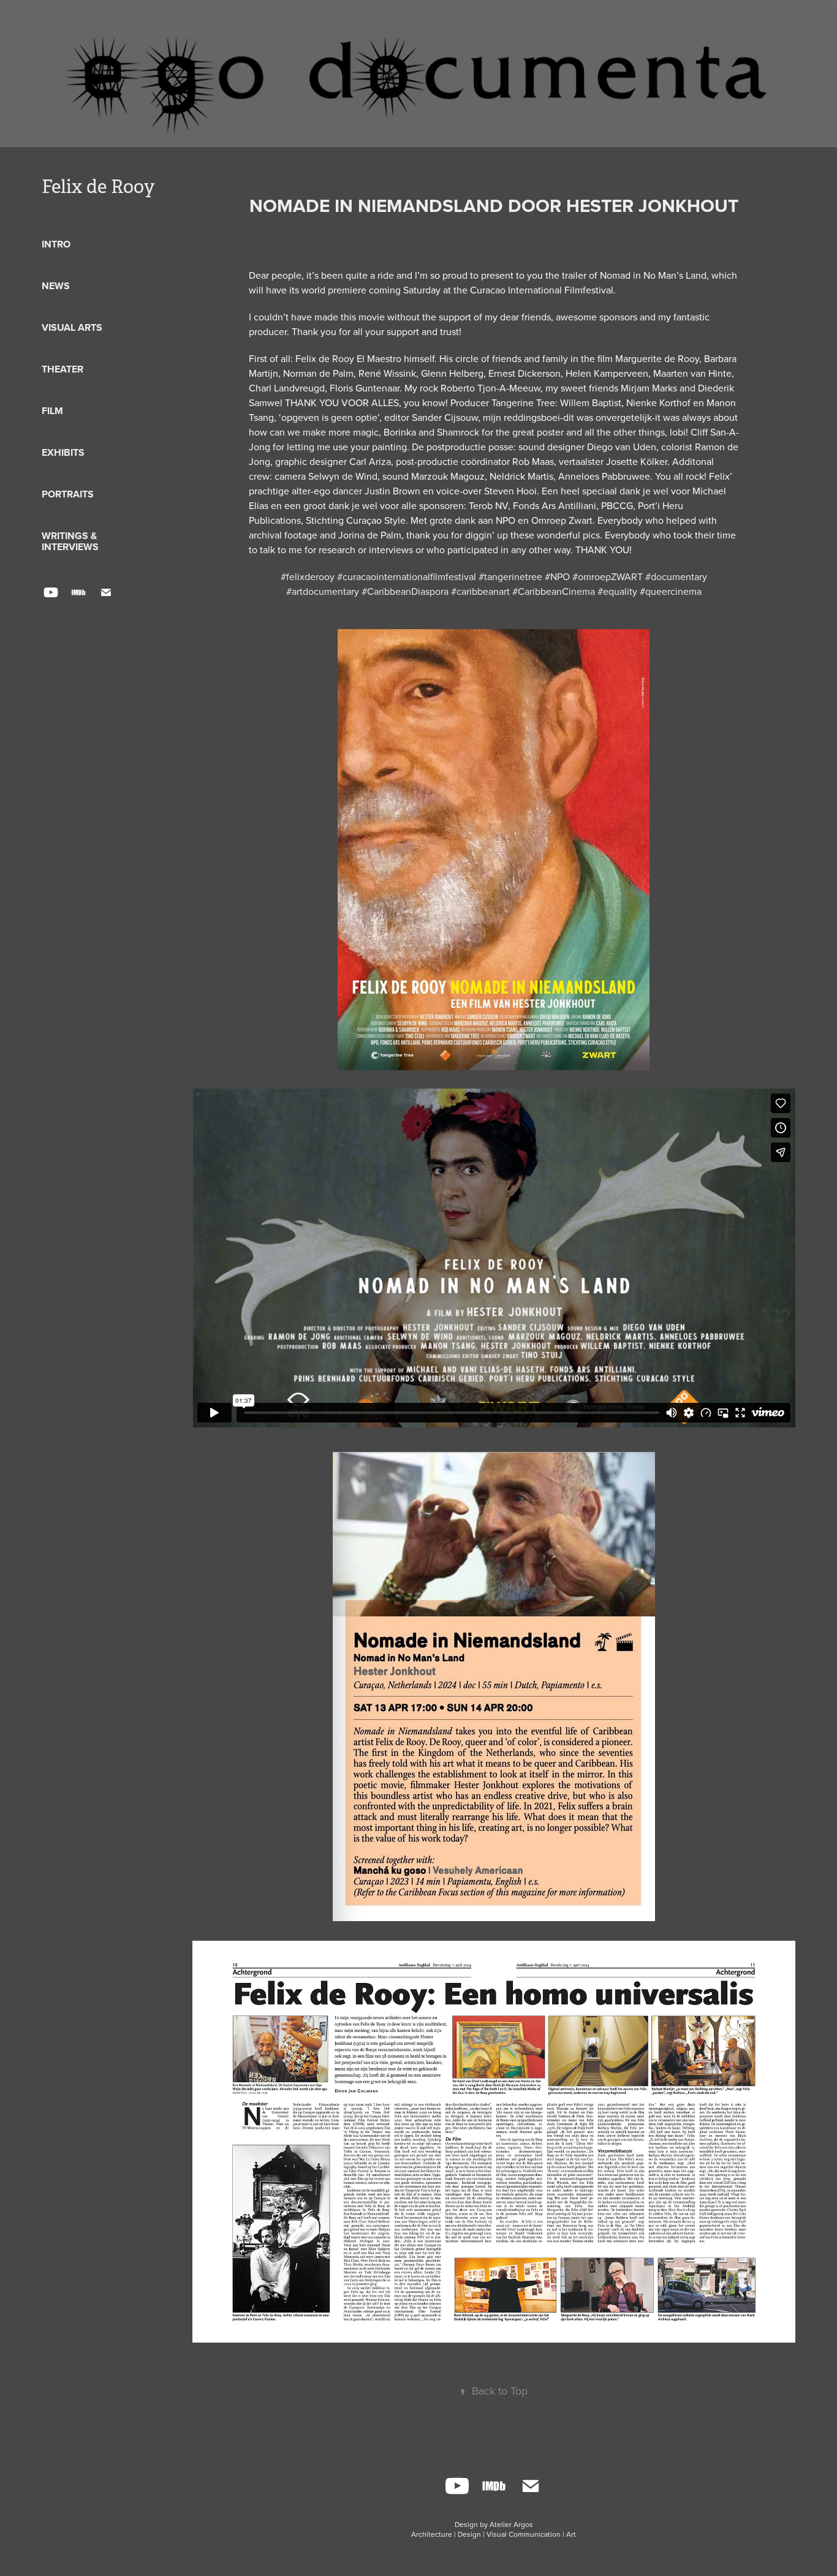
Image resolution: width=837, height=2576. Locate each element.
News (56, 286)
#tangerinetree (510, 576)
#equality (617, 591)
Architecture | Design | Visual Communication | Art (494, 2534)
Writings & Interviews (70, 541)
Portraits (68, 494)
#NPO (557, 576)
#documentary (676, 576)
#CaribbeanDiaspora (405, 591)
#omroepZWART (608, 576)
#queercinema (671, 591)
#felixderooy (308, 576)
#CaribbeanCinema (554, 591)
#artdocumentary (323, 591)
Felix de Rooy (98, 187)
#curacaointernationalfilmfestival (407, 576)
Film (52, 411)
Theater (62, 369)
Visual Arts (72, 327)
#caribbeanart (480, 591)
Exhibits (63, 452)
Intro (56, 244)
